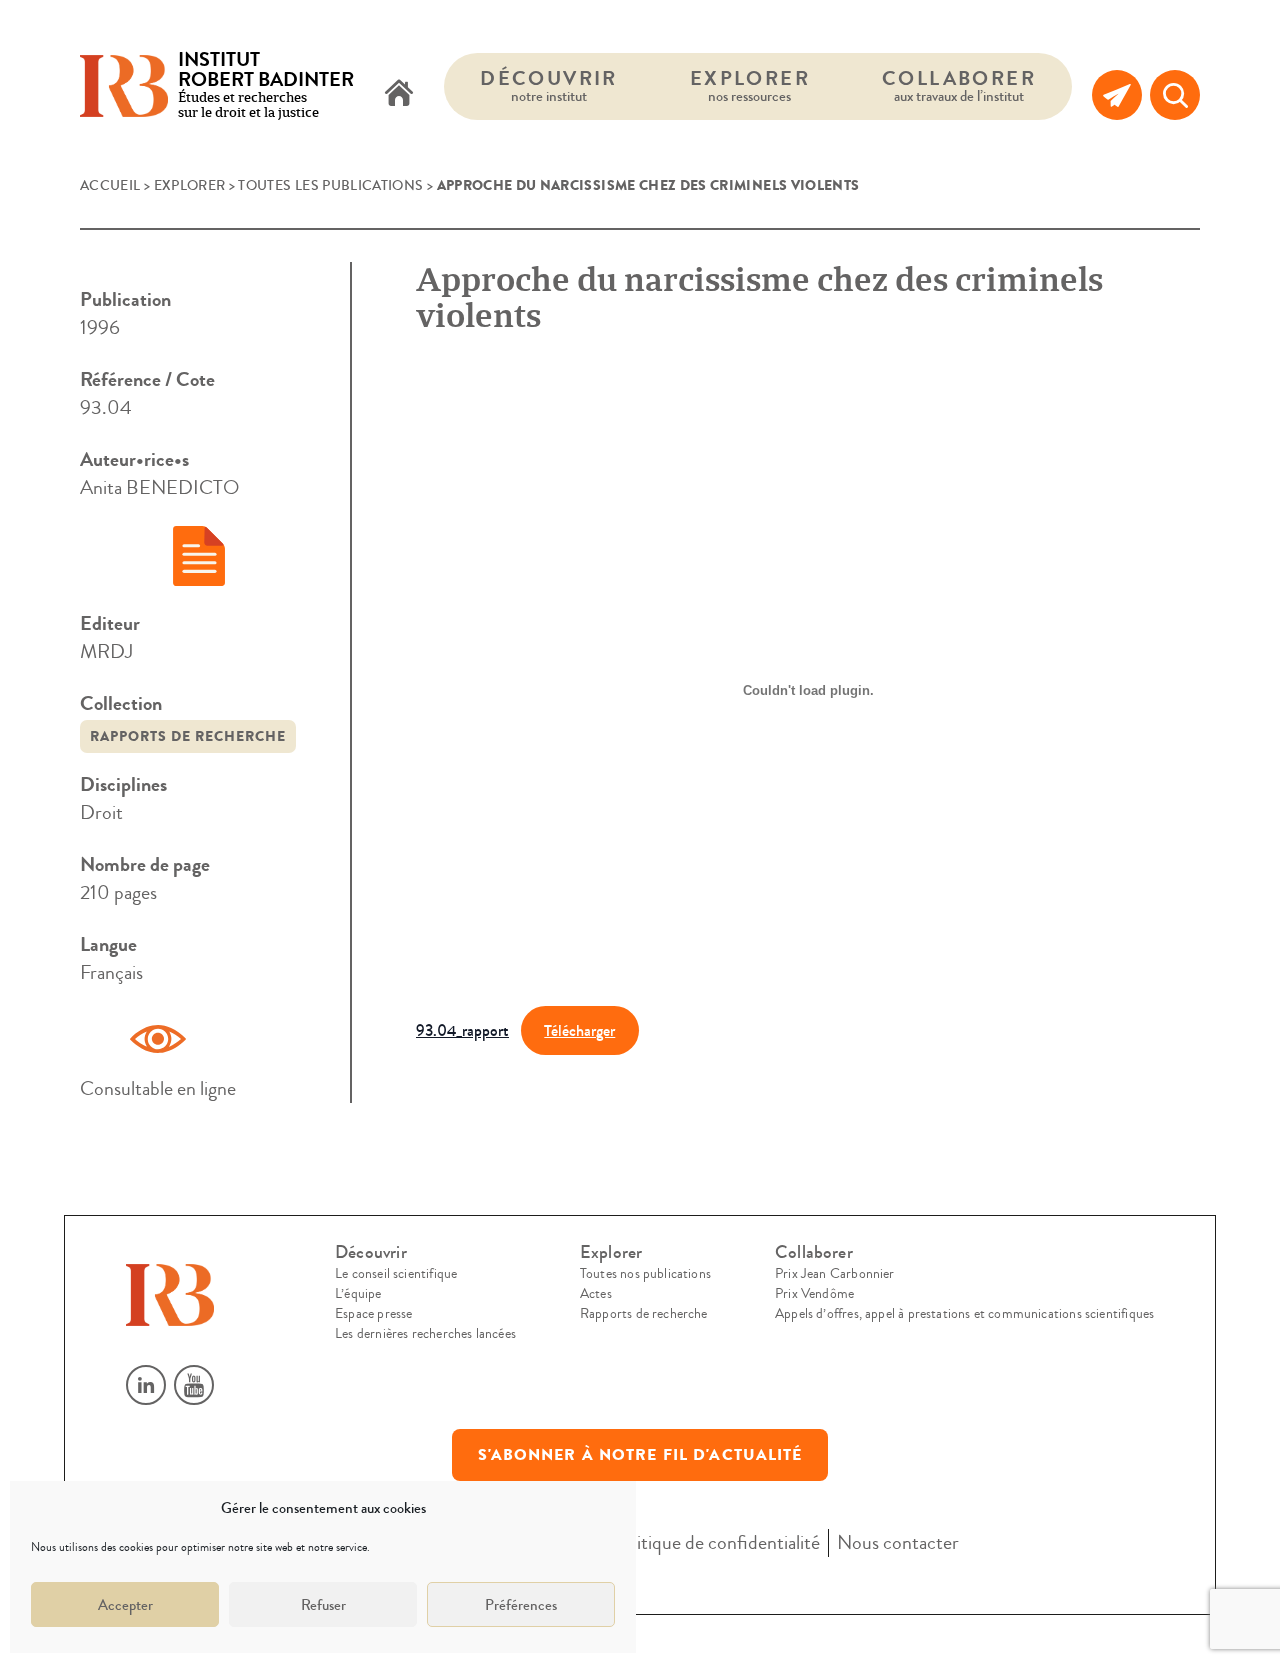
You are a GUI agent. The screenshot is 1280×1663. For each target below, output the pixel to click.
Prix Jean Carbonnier (835, 1274)
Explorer (750, 85)
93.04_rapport (462, 1030)
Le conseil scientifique (396, 1274)
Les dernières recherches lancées (425, 1334)
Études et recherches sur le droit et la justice (266, 86)
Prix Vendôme (814, 1294)
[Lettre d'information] (1117, 95)
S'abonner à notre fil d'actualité (640, 1455)
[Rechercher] (1175, 95)
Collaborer (959, 85)
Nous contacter (898, 1542)
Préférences (521, 1605)
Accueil (110, 186)
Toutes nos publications (645, 1274)
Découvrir (549, 85)
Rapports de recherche (188, 736)
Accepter (125, 1605)
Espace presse (373, 1314)
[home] (399, 95)
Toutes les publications (330, 186)
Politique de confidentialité (716, 1542)
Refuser (323, 1605)
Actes (596, 1294)
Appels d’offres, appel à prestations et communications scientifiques (964, 1314)
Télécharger (579, 1030)
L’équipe (358, 1294)
